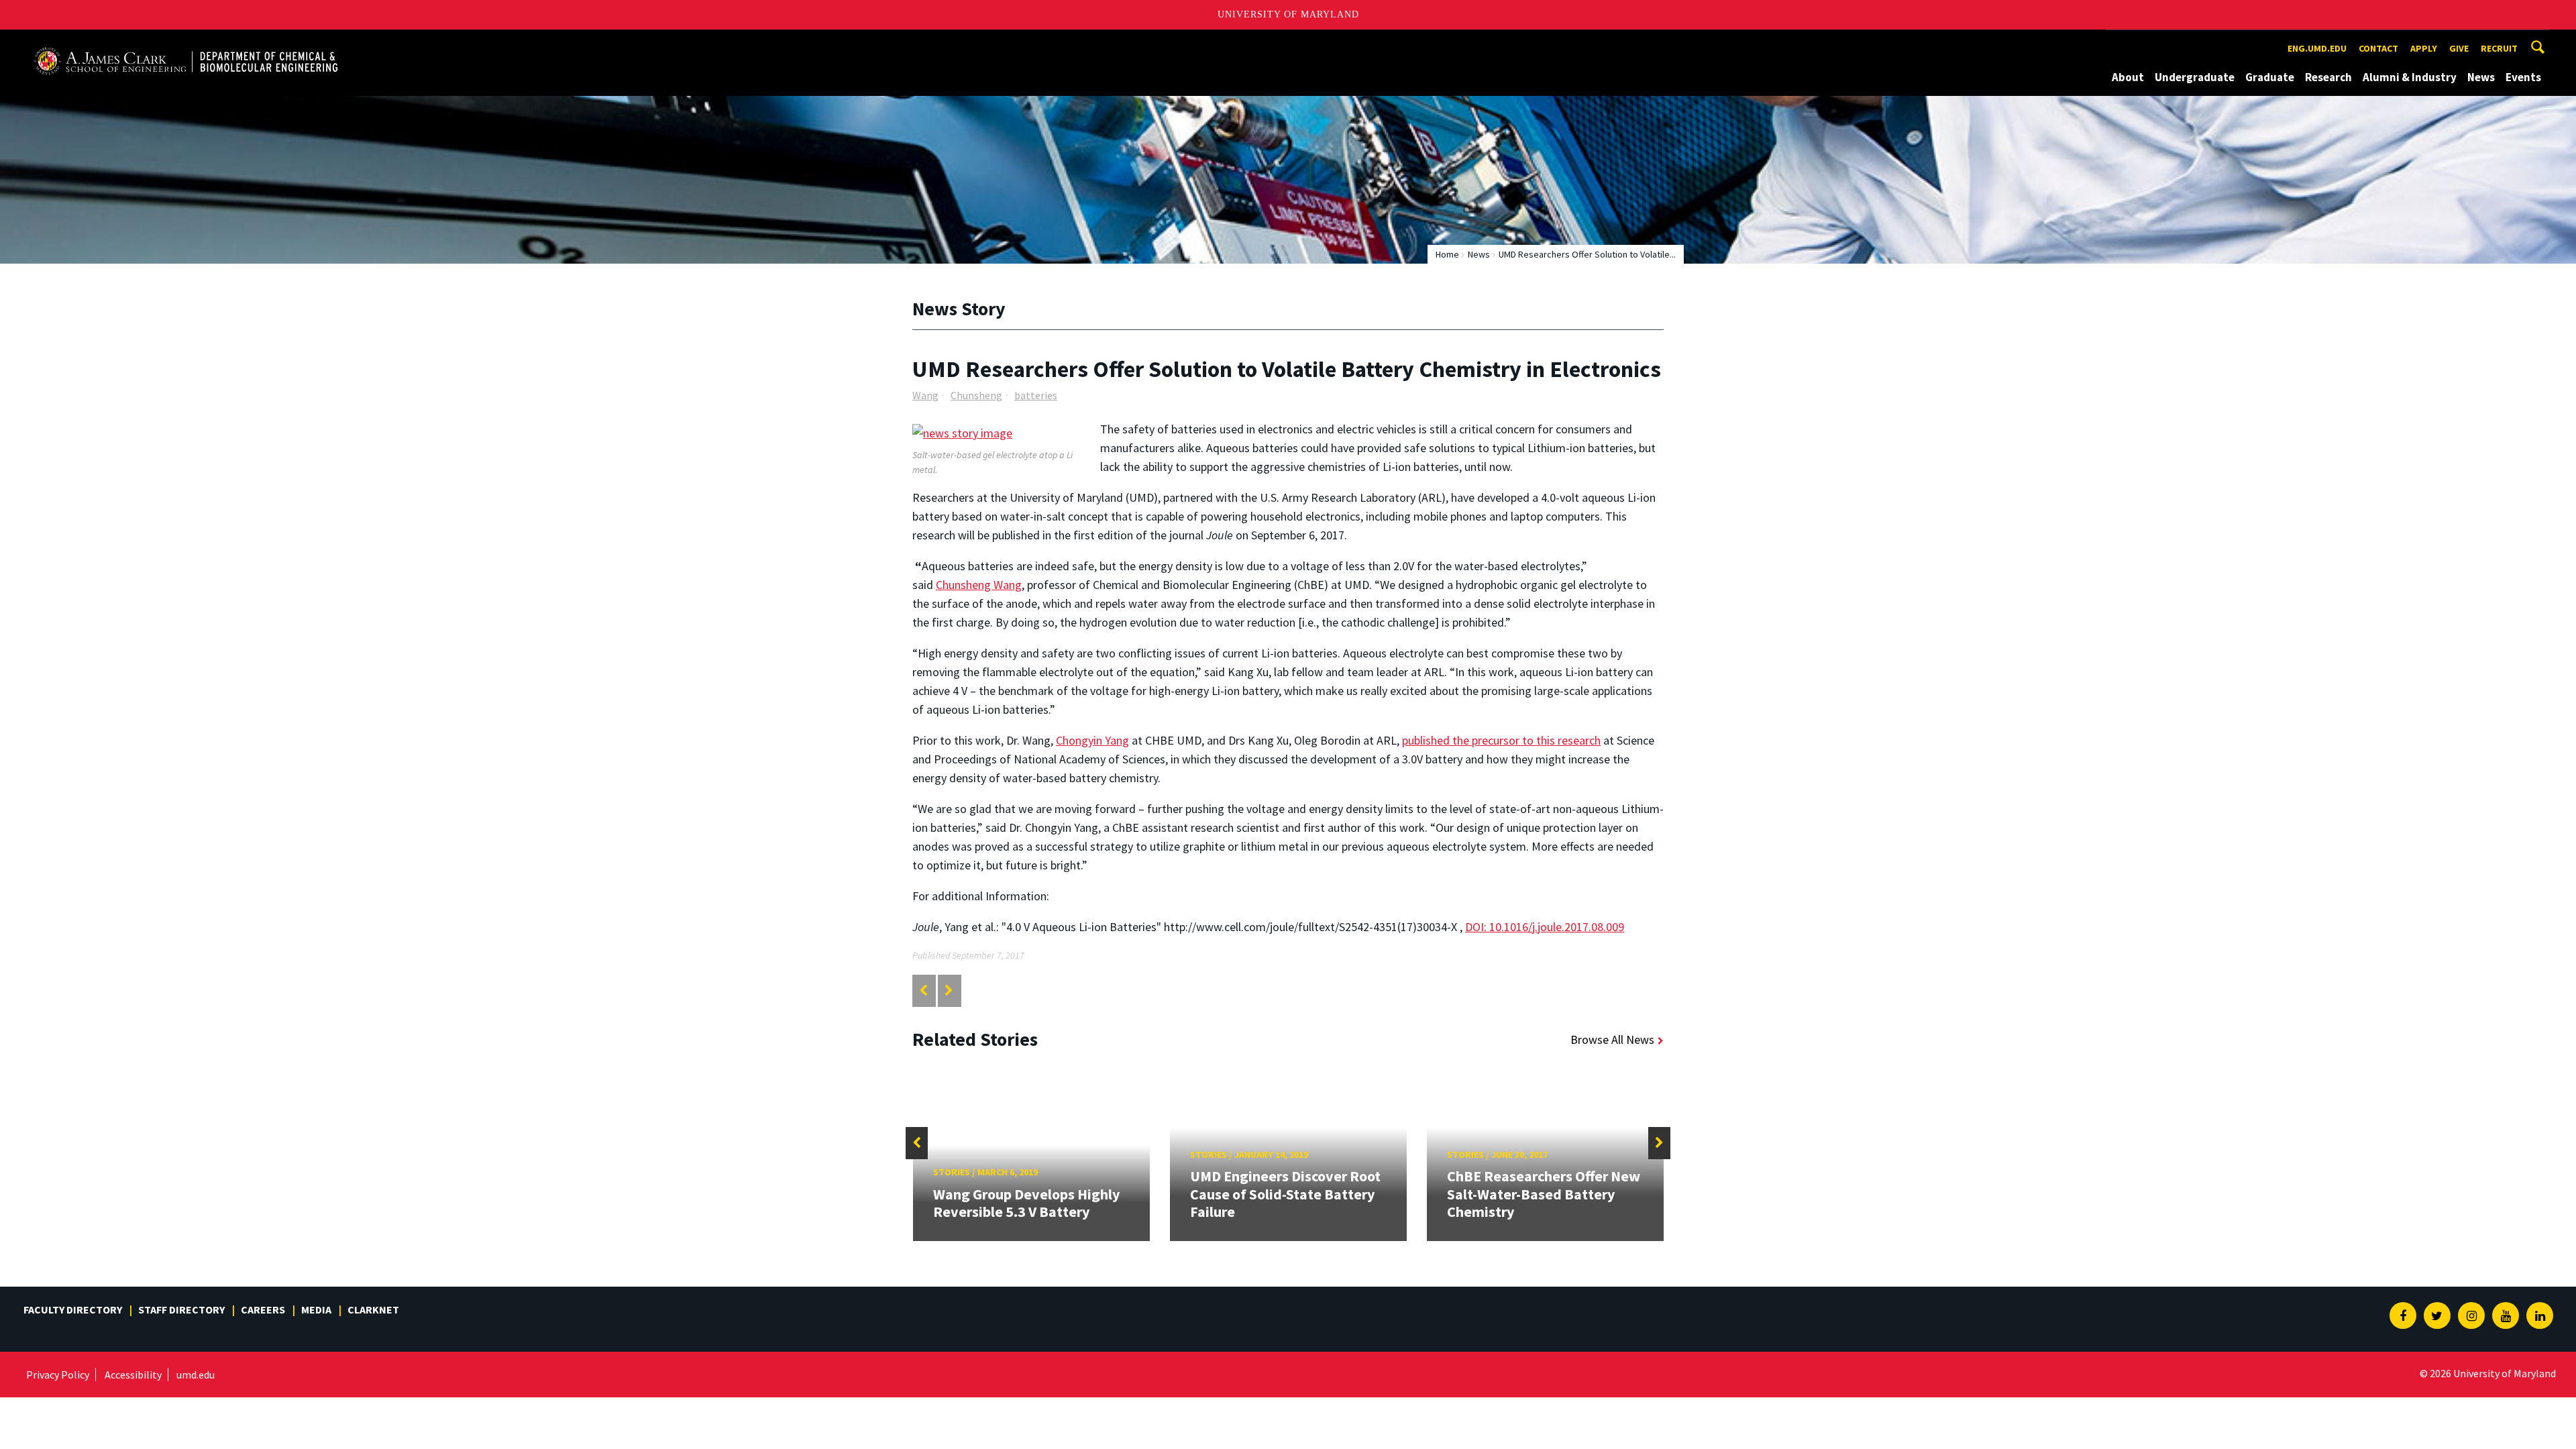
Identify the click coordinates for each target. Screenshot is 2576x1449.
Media (316, 1309)
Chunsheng (976, 395)
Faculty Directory (73, 1309)
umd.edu (196, 1375)
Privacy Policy (58, 1375)
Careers (263, 1309)
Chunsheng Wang (979, 585)
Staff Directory (181, 1309)
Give (2459, 48)
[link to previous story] (923, 990)
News (2481, 77)
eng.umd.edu (2317, 48)
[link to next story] (949, 990)
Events (2523, 77)
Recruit (2499, 48)
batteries (1036, 395)
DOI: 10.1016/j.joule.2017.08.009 (1545, 927)
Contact (2378, 48)
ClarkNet (373, 1309)
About (2128, 77)
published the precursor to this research (1501, 740)
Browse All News (1612, 1039)
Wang (925, 395)
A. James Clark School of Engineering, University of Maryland (186, 42)
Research (2328, 77)
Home (1447, 254)
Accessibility (133, 1375)
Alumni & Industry (2410, 77)
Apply (2424, 48)
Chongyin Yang (1092, 740)
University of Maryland (1288, 14)
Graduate (2270, 77)
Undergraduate (2195, 77)
